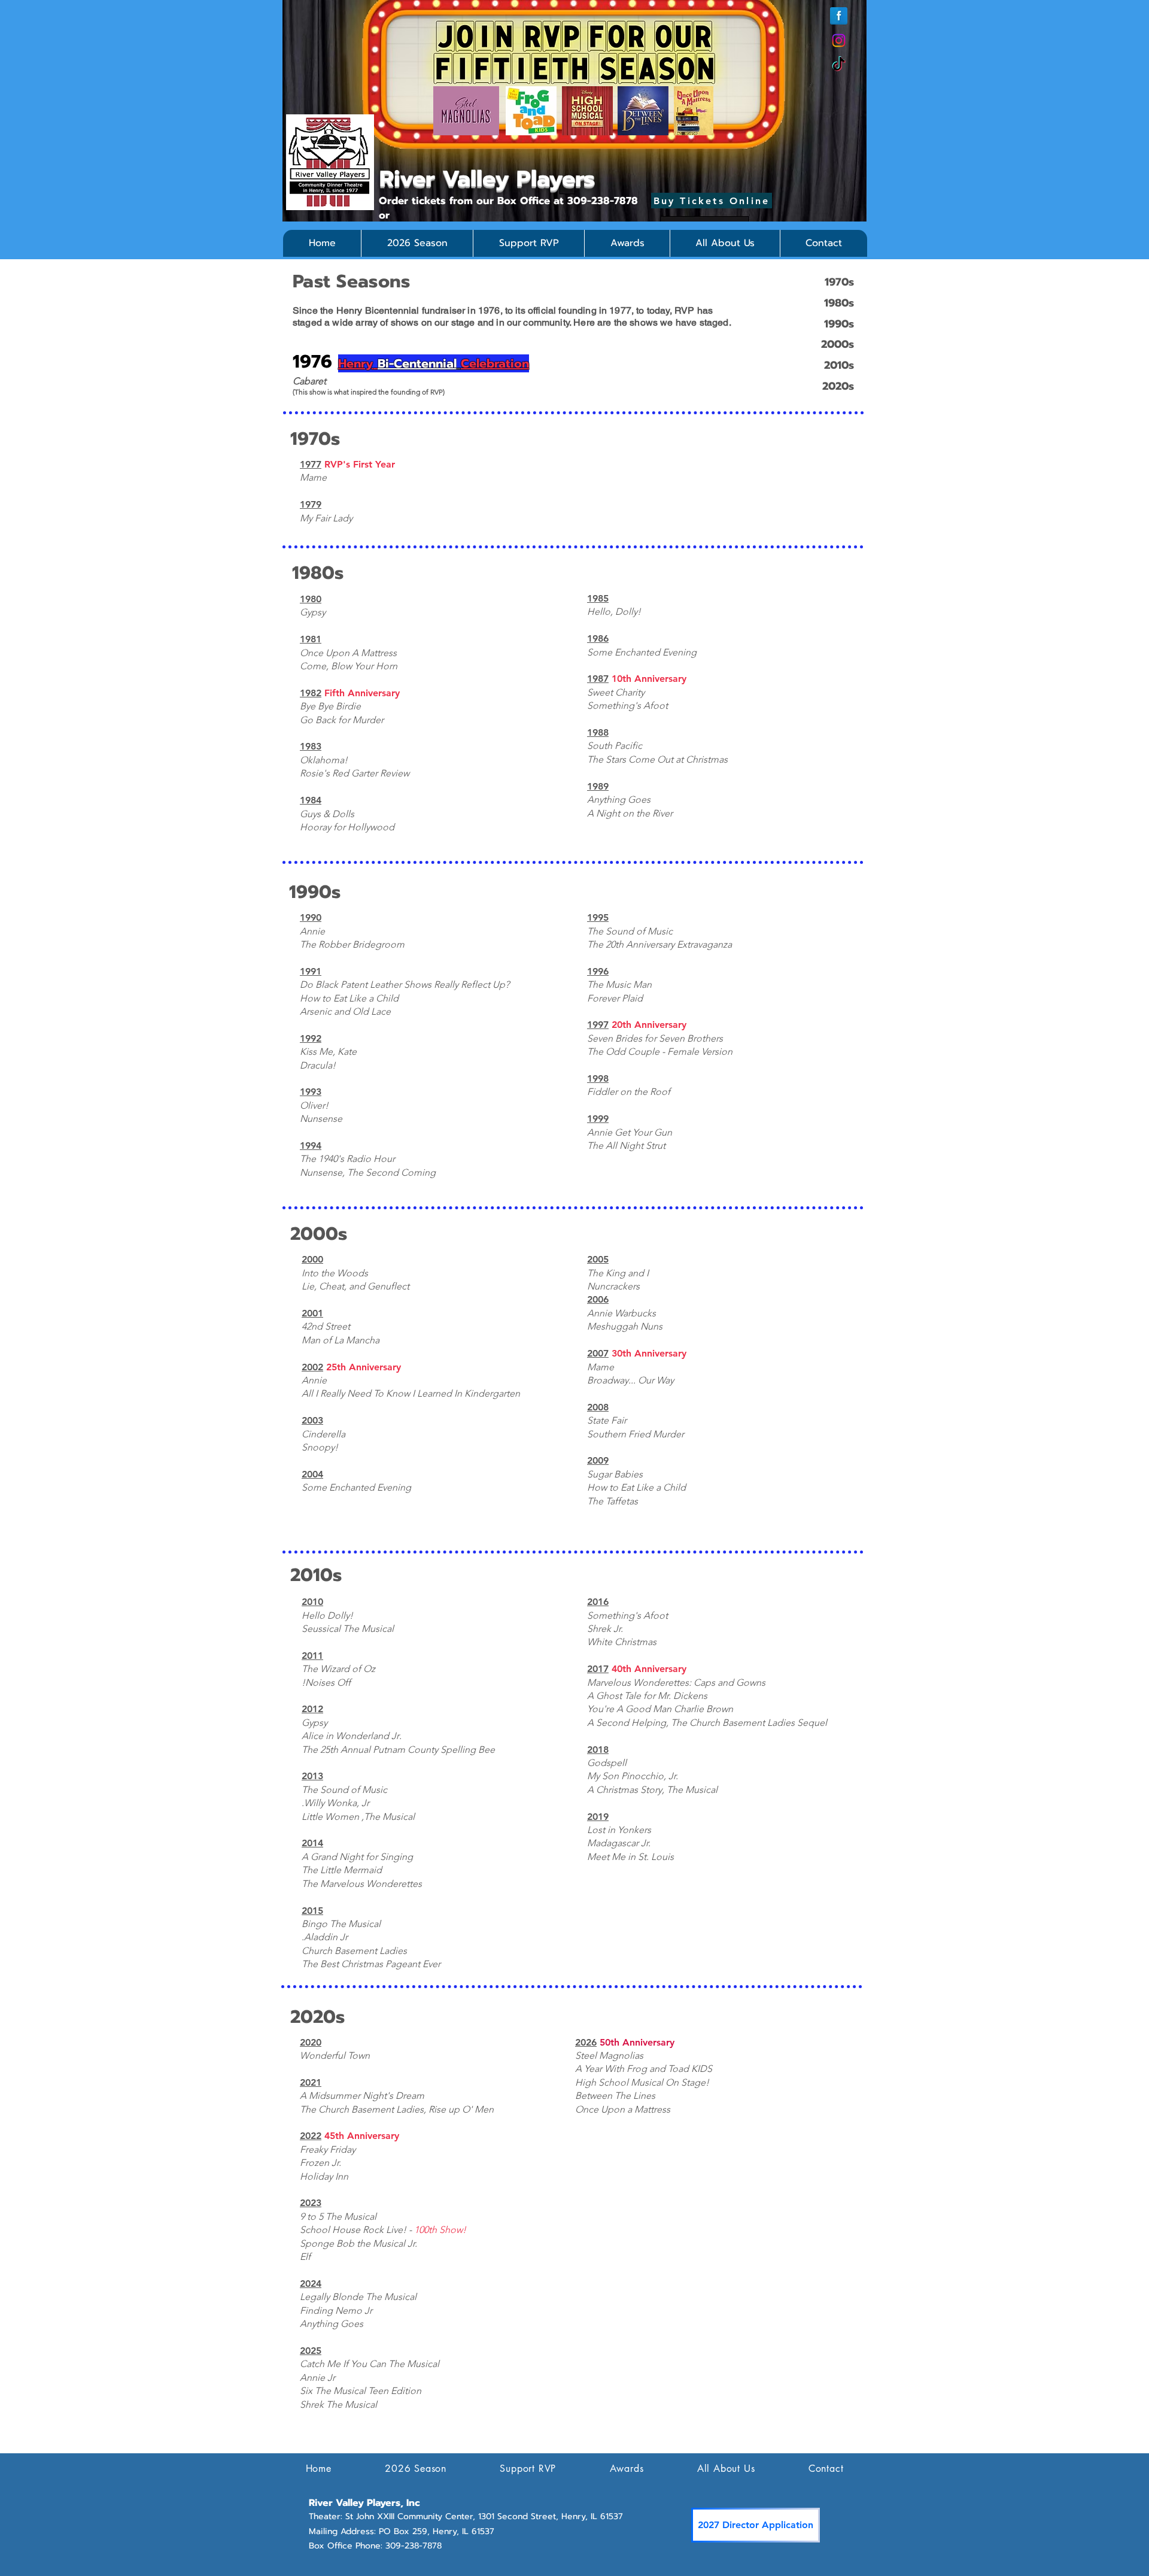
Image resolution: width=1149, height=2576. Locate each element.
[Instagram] (839, 40)
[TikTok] (839, 65)
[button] (417, 243)
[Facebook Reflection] (839, 16)
